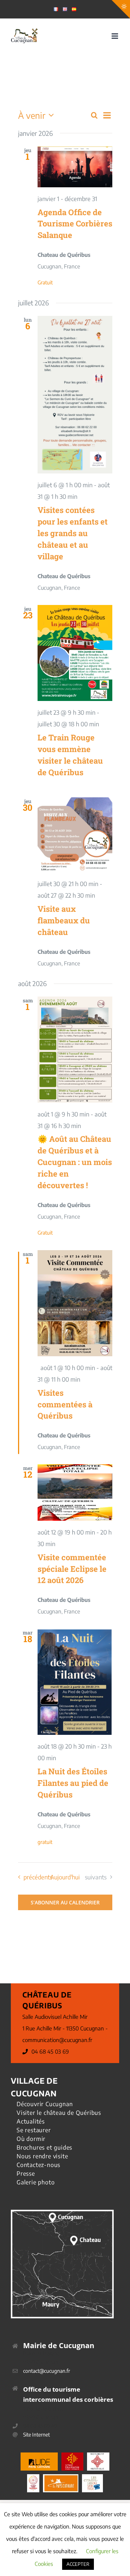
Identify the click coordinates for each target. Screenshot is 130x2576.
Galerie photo (36, 2182)
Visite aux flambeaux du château (64, 920)
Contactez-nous (38, 2165)
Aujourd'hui (65, 1877)
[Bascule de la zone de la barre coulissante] (121, 9)
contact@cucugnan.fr (47, 2371)
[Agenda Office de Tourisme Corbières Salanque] (75, 167)
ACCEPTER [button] (78, 2564)
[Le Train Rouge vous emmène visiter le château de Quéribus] (75, 653)
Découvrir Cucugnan (45, 2104)
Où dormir (31, 2139)
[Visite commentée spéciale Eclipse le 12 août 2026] (75, 1492)
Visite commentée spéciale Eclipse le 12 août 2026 (72, 1569)
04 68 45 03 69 (50, 2051)
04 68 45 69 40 (40, 2426)
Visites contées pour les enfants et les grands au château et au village (73, 533)
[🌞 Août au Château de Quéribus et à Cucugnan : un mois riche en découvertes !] (75, 1050)
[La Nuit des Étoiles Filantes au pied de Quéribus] (75, 1682)
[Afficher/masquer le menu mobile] (115, 36)
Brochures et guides (44, 2147)
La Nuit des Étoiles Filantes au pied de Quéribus (73, 1783)
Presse (26, 2174)
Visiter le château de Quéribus (59, 2113)
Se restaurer (34, 2130)
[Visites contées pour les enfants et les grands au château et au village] (75, 395)
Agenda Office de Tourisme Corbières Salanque (75, 224)
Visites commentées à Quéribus (65, 1404)
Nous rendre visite (42, 2156)
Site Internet (36, 2435)
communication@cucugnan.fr (57, 2040)
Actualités (31, 2121)
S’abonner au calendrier (65, 1902)
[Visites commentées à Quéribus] (75, 1303)
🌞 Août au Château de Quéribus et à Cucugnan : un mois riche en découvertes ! (75, 1162)
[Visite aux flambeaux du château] (75, 835)
